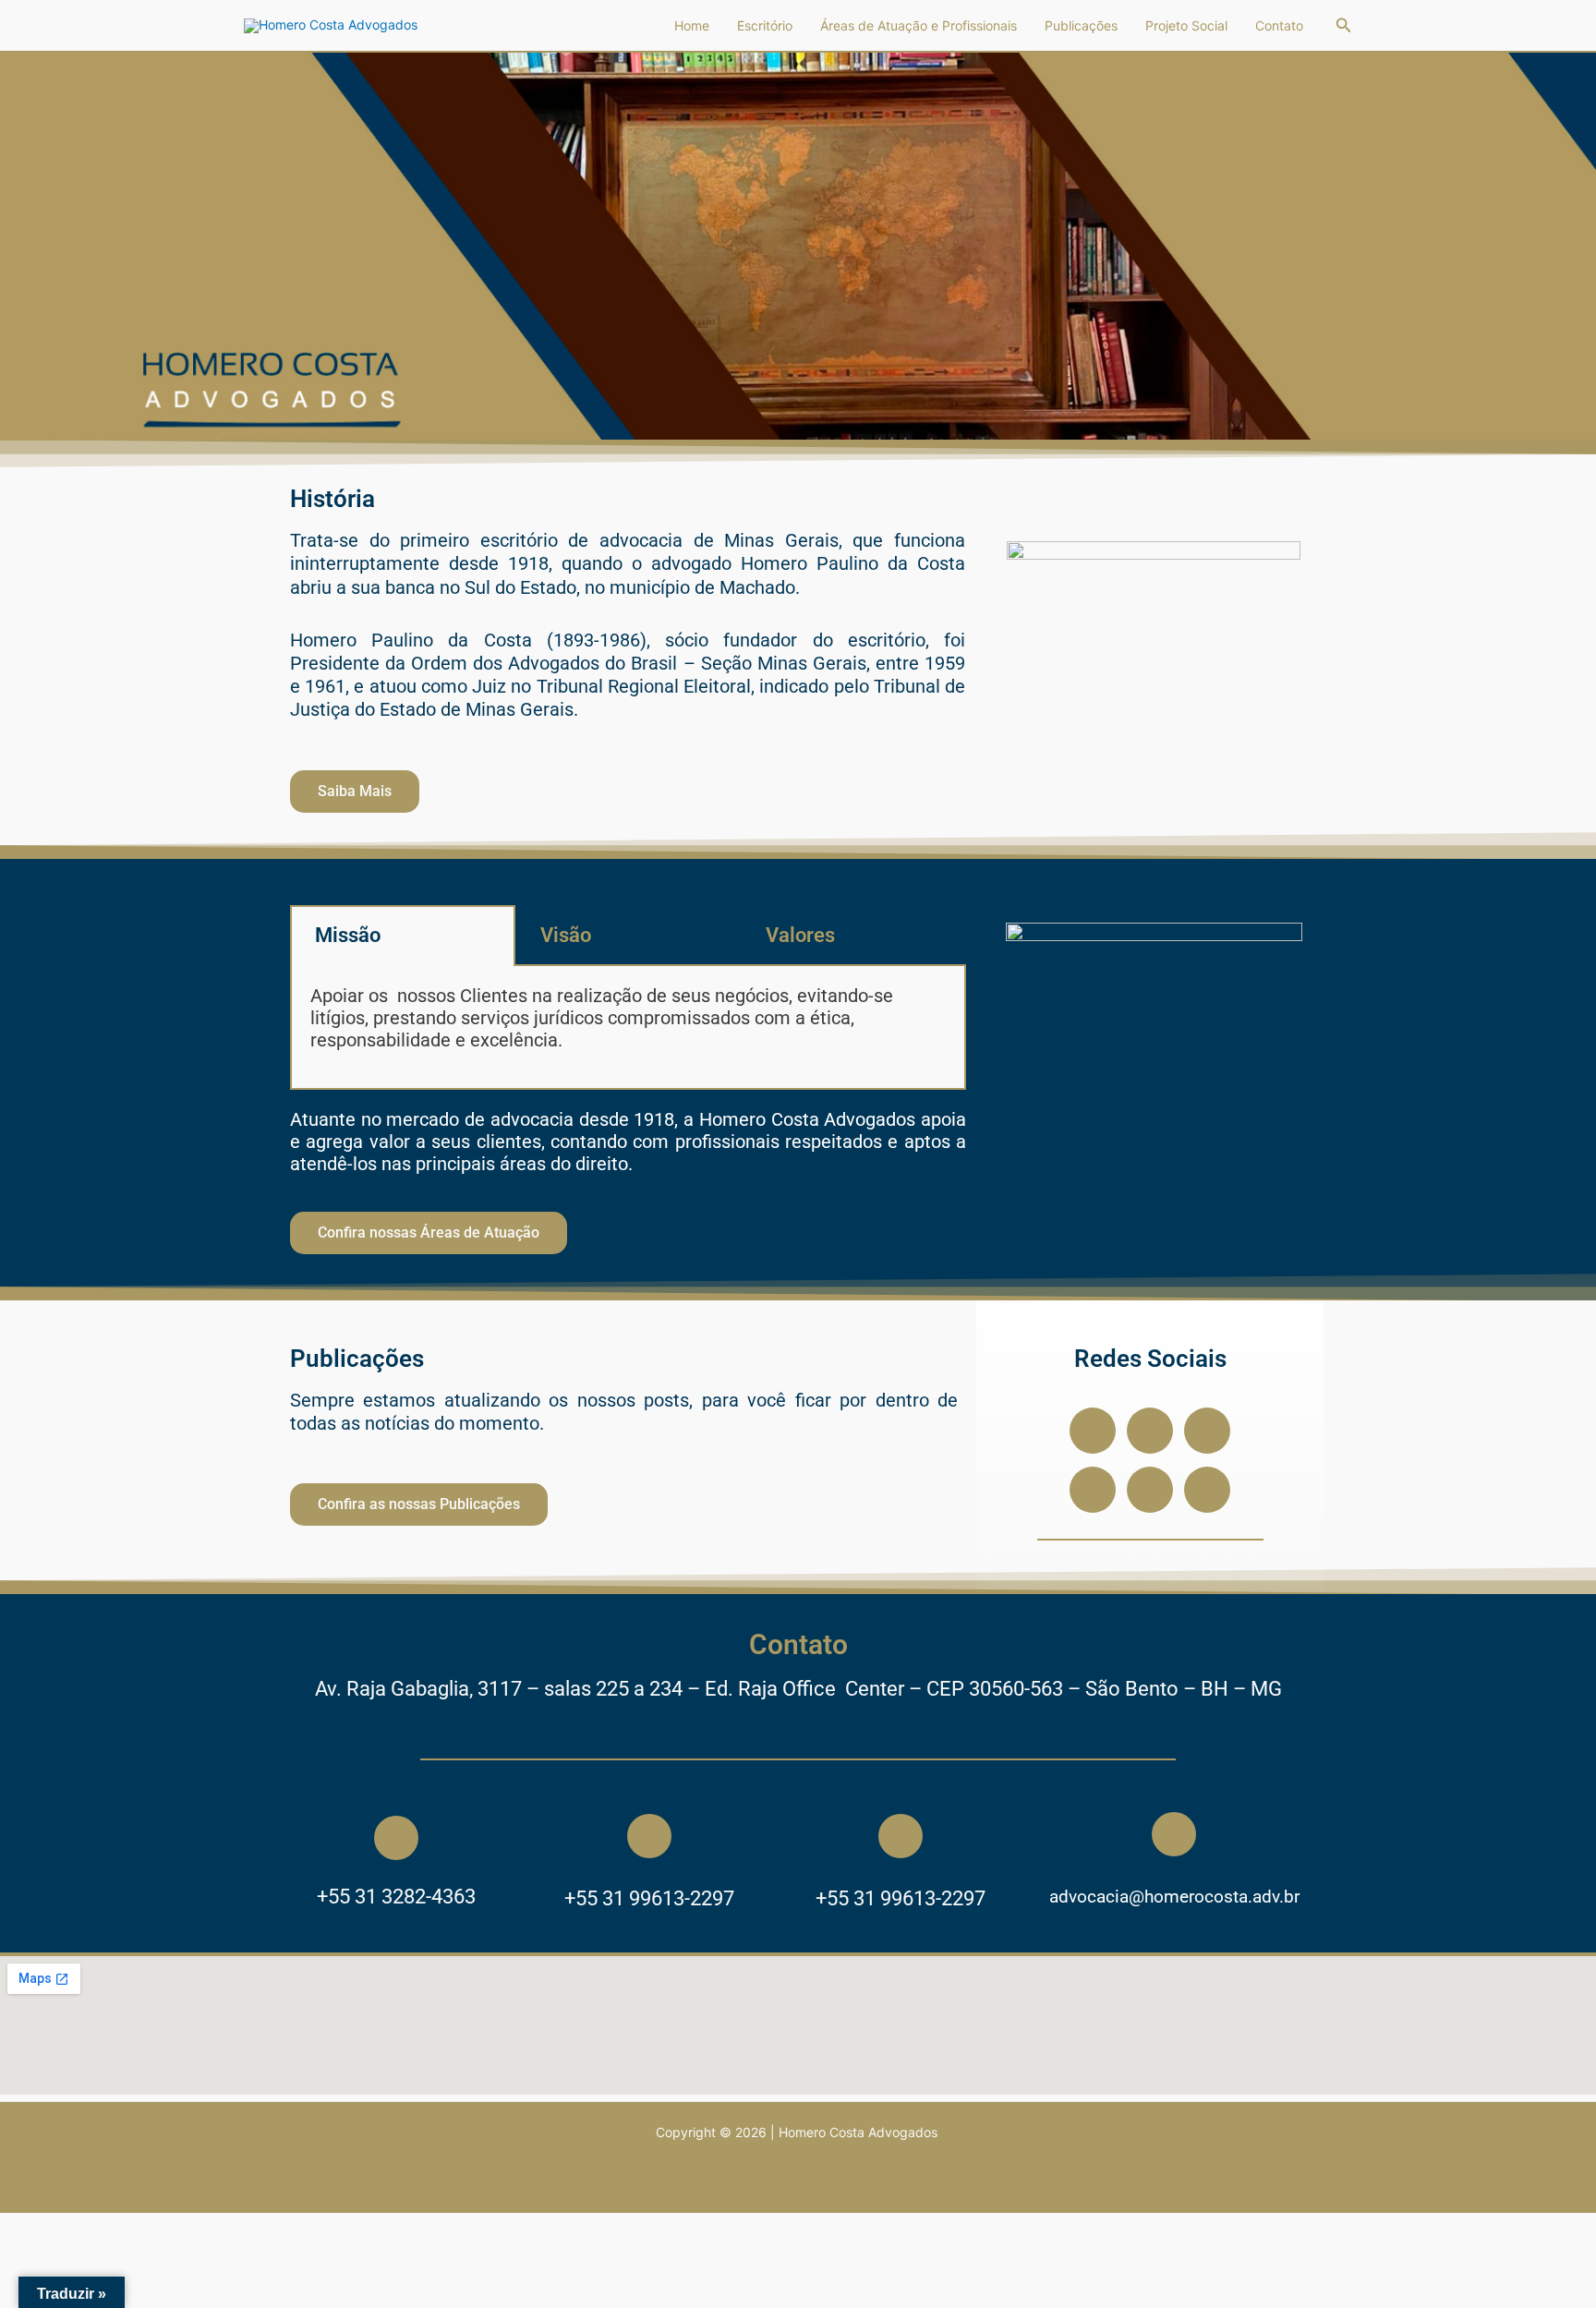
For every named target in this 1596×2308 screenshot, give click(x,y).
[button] (1344, 25)
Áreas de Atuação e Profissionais (919, 25)
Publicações (1081, 25)
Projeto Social (1186, 25)
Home (692, 25)
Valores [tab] (800, 935)
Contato (1279, 25)
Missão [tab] (348, 935)
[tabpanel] (628, 1028)
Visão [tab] (566, 935)
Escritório (765, 25)
